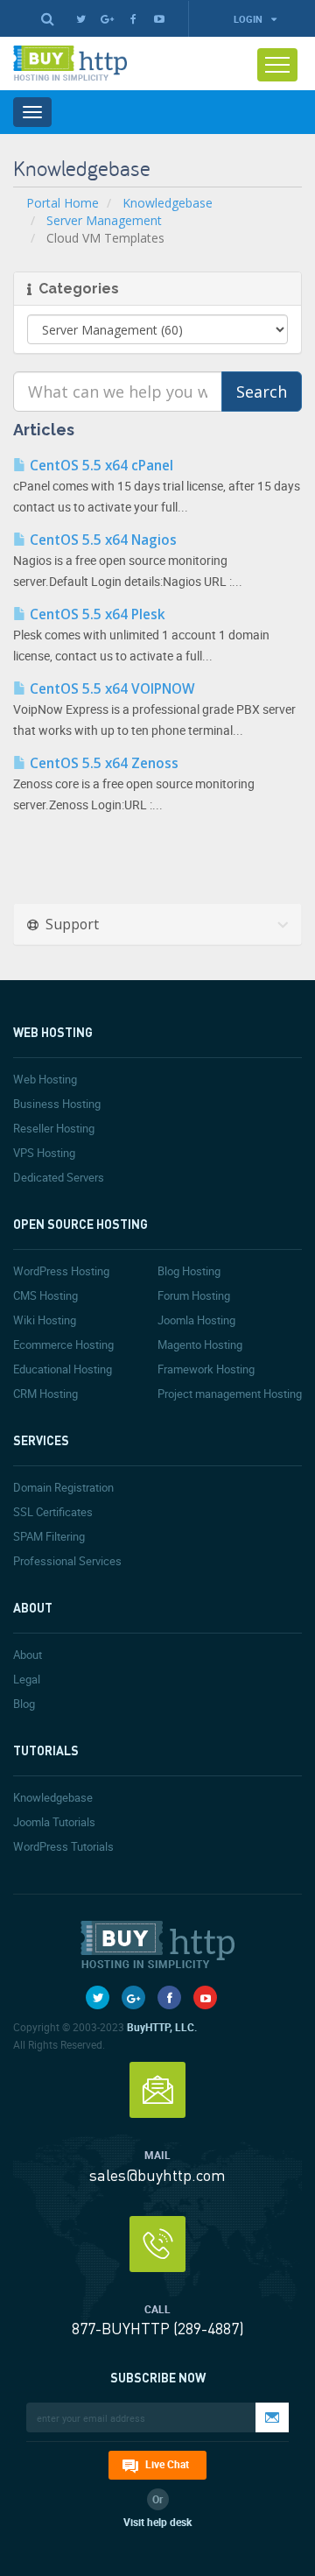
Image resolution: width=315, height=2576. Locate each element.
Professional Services (67, 1561)
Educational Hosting (63, 1369)
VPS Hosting (44, 1153)
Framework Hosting (206, 1369)
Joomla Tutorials (54, 1822)
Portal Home (63, 203)
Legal (27, 1679)
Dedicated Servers (59, 1177)
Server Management (104, 220)
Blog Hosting (189, 1271)
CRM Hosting (45, 1394)
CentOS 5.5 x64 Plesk (96, 614)
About (28, 1655)
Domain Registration (63, 1487)
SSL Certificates (53, 1512)
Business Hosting (57, 1104)
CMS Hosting (45, 1295)
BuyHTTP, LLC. (162, 2027)
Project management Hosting (230, 1394)
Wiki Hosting (45, 1320)
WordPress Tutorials (63, 1846)
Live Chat (167, 2464)
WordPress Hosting (61, 1271)
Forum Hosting (194, 1295)
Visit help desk (157, 2522)
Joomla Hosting (196, 1320)
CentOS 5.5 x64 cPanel (100, 466)
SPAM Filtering (49, 1536)
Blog (24, 1704)
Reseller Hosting (54, 1128)
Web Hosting (45, 1079)
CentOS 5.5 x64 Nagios (101, 540)
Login (249, 19)
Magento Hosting (200, 1344)
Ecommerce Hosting (63, 1344)
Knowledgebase (168, 203)
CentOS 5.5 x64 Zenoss (102, 763)
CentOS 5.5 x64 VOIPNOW (111, 689)
